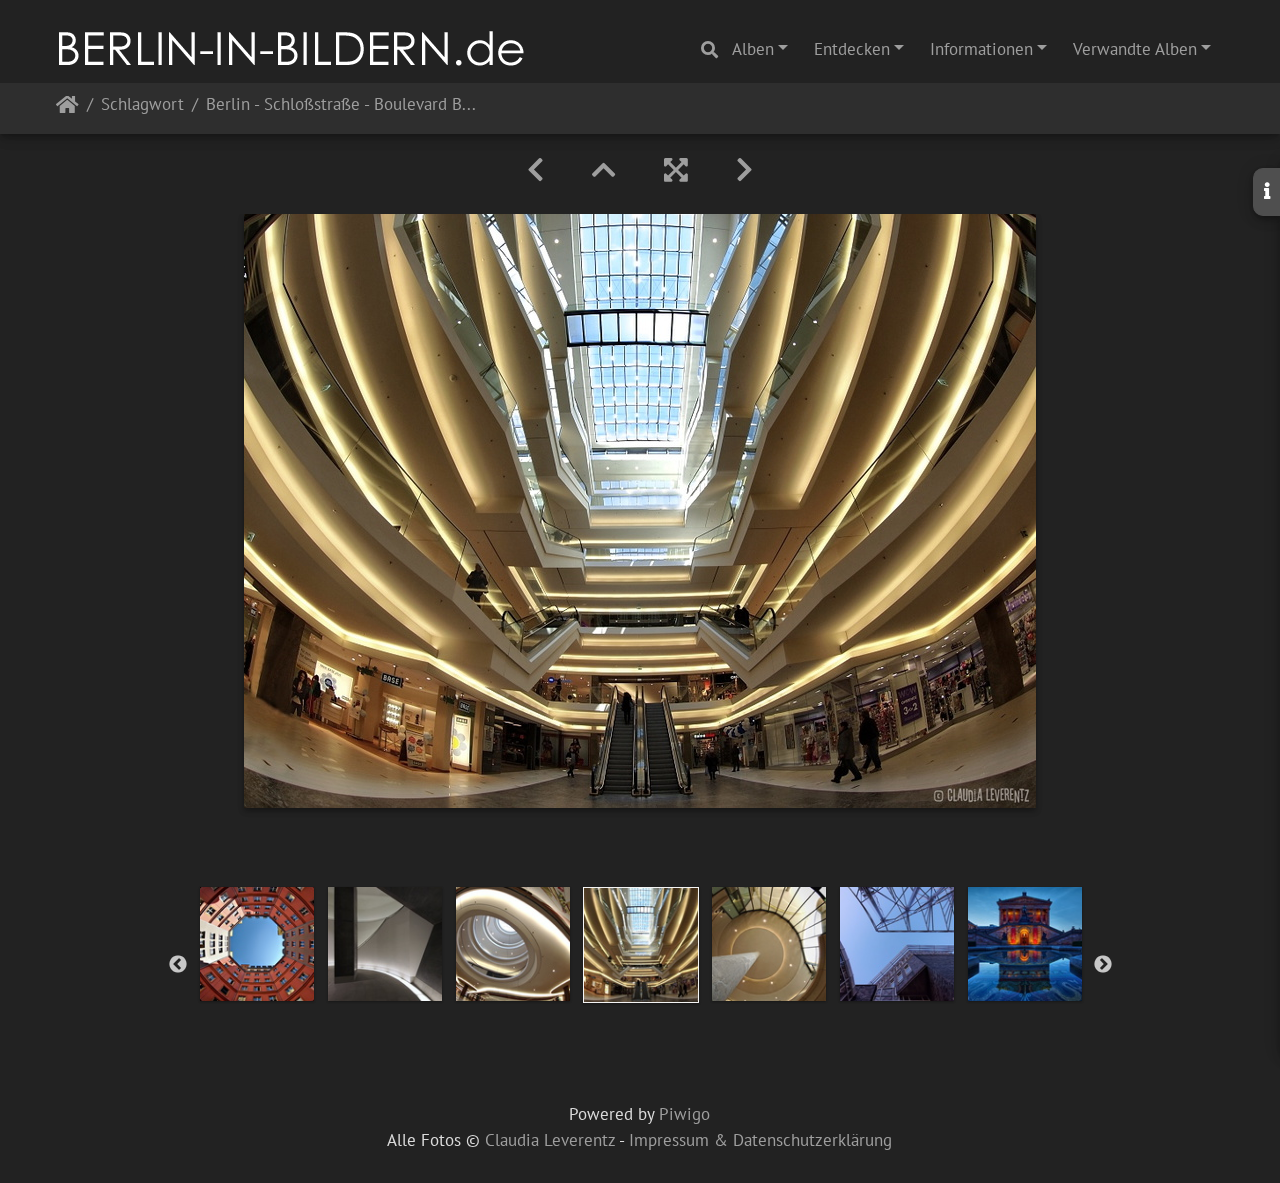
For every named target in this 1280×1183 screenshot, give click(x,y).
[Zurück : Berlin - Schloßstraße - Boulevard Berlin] (535, 170)
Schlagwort (142, 105)
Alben (753, 49)
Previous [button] (178, 965)
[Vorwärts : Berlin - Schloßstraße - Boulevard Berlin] (744, 170)
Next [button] (1103, 965)
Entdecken (852, 49)
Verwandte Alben (1135, 49)
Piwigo (684, 1114)
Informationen (981, 49)
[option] (257, 944)
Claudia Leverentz (550, 1140)
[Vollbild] (676, 170)
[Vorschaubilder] (604, 170)
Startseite (67, 108)
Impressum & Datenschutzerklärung (760, 1140)
